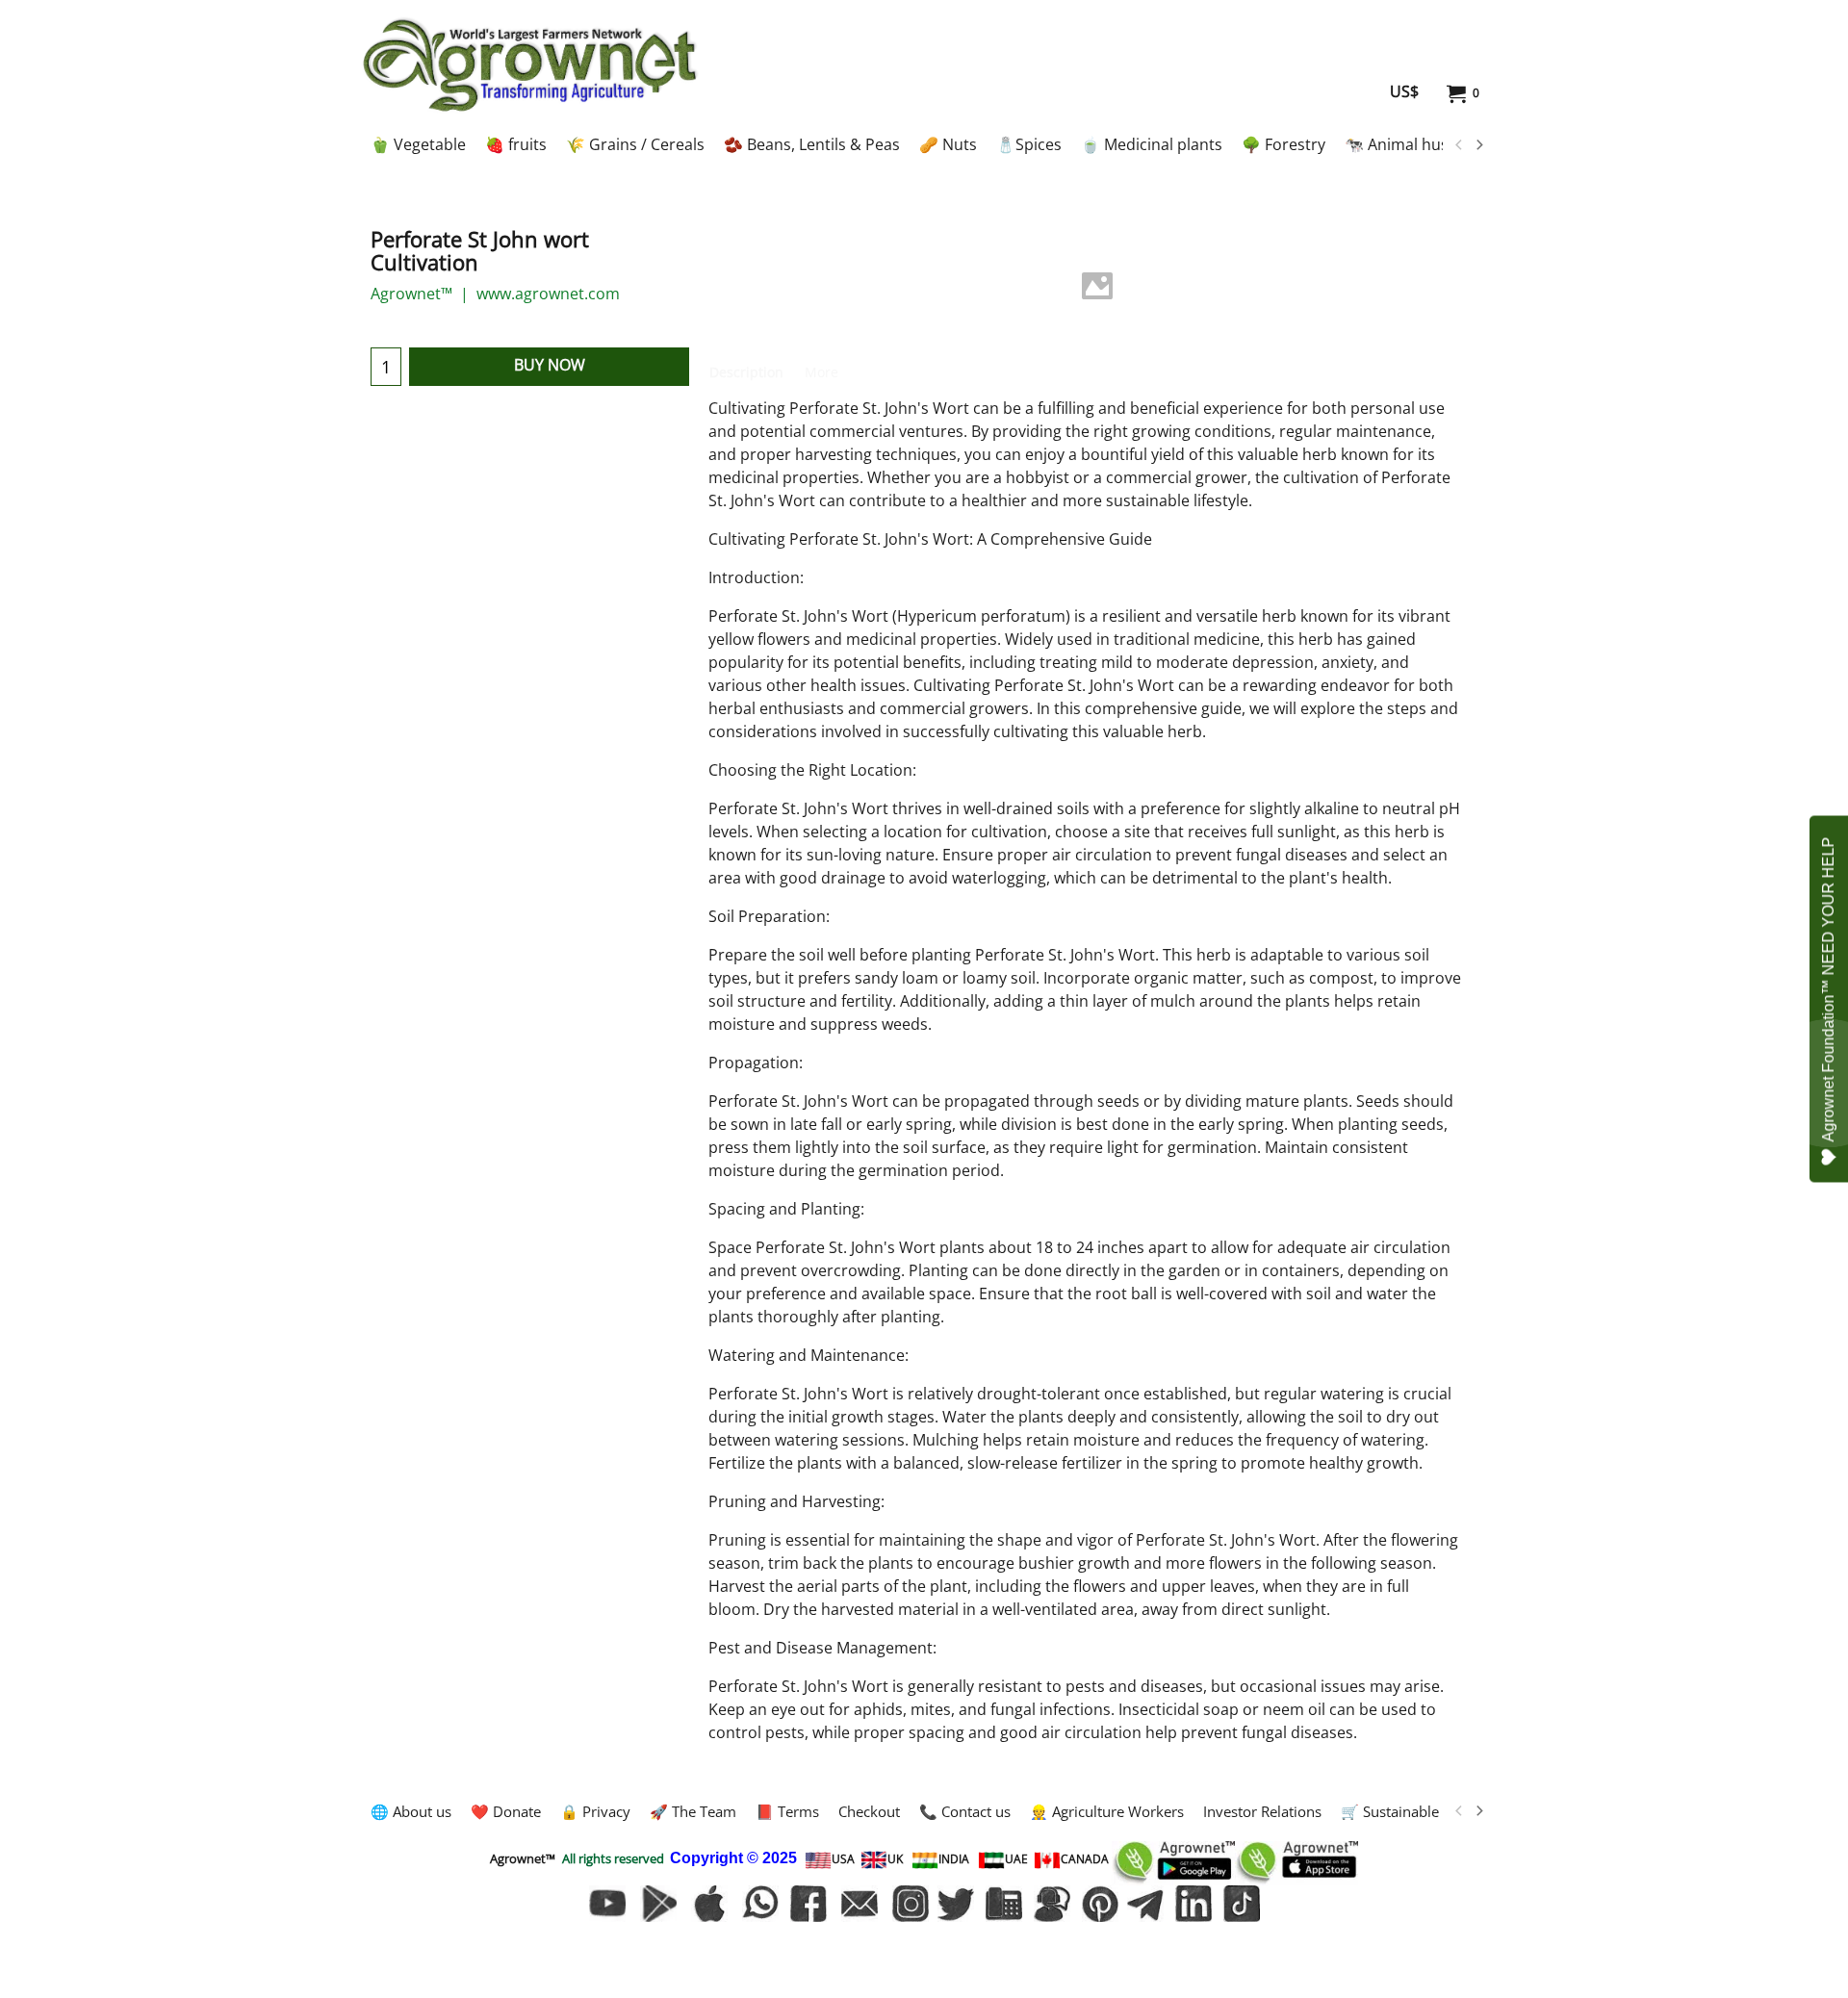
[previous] (1459, 145)
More (821, 372)
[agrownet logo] (530, 64)
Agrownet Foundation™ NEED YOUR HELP (1828, 990)
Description (746, 372)
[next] (1478, 145)
